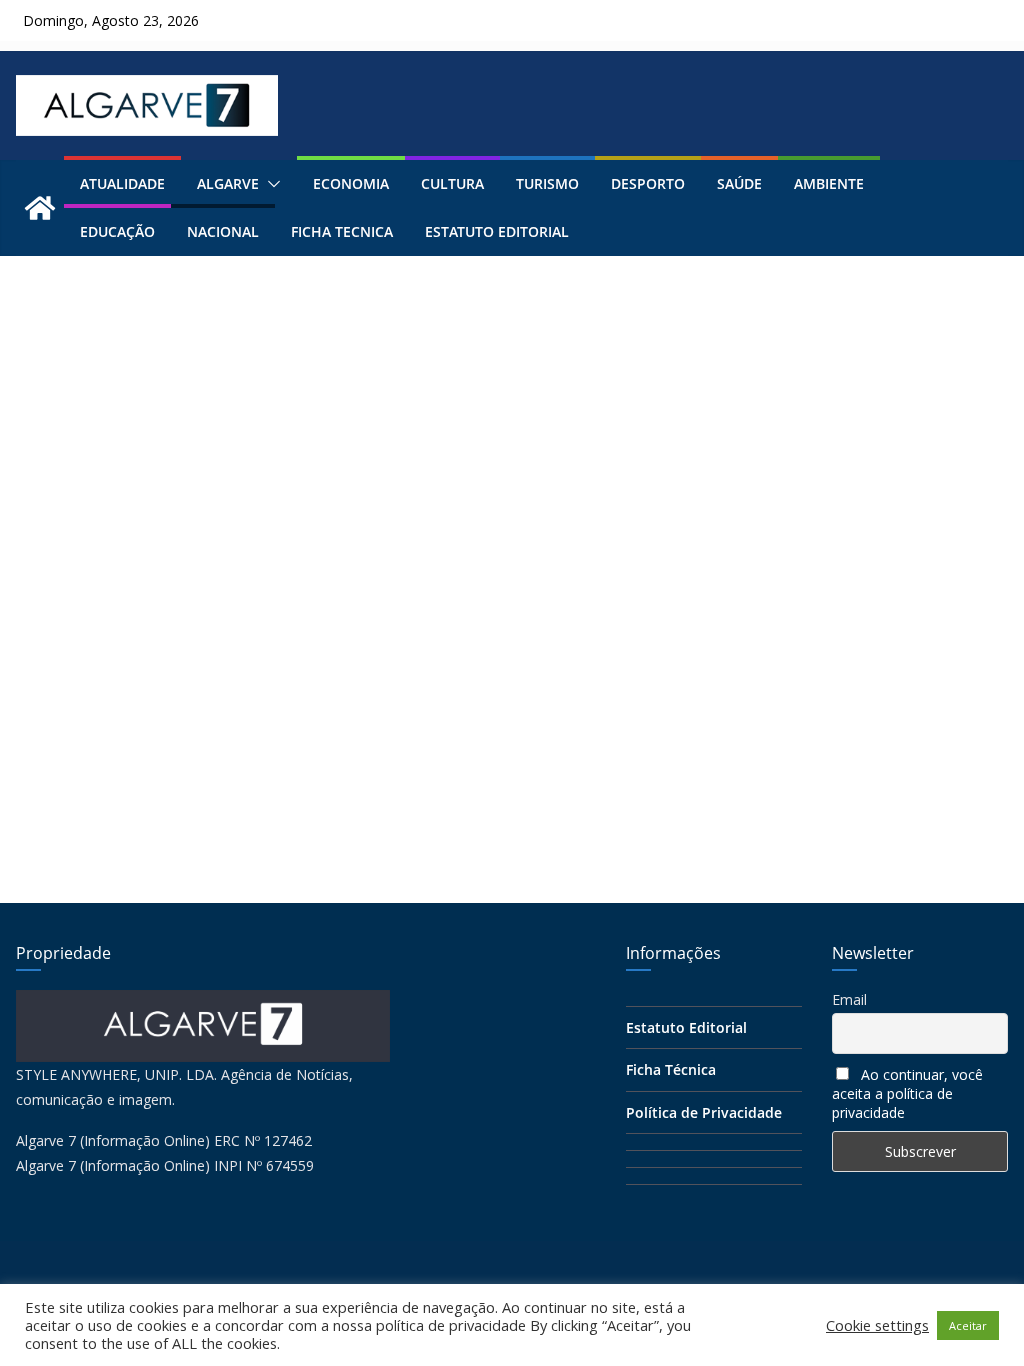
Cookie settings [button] (877, 1325)
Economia (351, 183)
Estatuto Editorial (497, 231)
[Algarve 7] (40, 208)
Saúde (739, 183)
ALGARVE (228, 183)
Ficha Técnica (671, 1069)
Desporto (648, 183)
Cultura (452, 183)
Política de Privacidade (704, 1112)
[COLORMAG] (203, 1002)
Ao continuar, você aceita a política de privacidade (907, 1093)
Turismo (547, 183)
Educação (117, 231)
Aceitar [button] (968, 1325)
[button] (270, 184)
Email (849, 999)
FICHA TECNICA (342, 231)
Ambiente (829, 183)
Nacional (223, 231)
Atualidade (122, 183)
